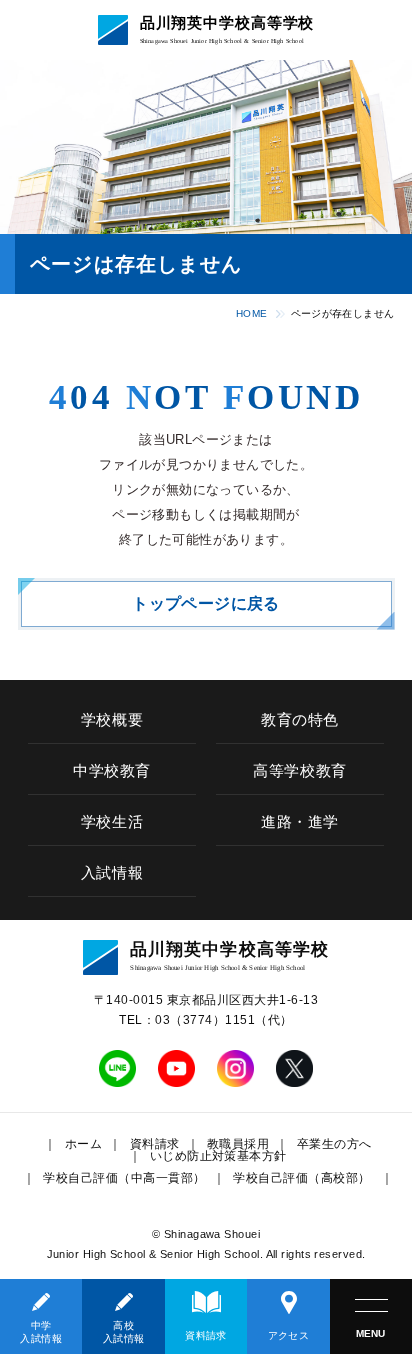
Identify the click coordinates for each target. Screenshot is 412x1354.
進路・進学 (300, 822)
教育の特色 (300, 720)
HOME (252, 313)
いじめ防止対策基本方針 (218, 1156)
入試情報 (112, 873)
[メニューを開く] (371, 1316)
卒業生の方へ (334, 1144)
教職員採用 (238, 1144)
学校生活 (112, 822)
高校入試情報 (124, 1332)
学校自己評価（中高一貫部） (124, 1178)
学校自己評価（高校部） (301, 1178)
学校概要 (112, 720)
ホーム (83, 1144)
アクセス (289, 1335)
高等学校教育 (300, 771)
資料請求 (206, 1335)
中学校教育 (112, 771)
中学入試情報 (41, 1332)
